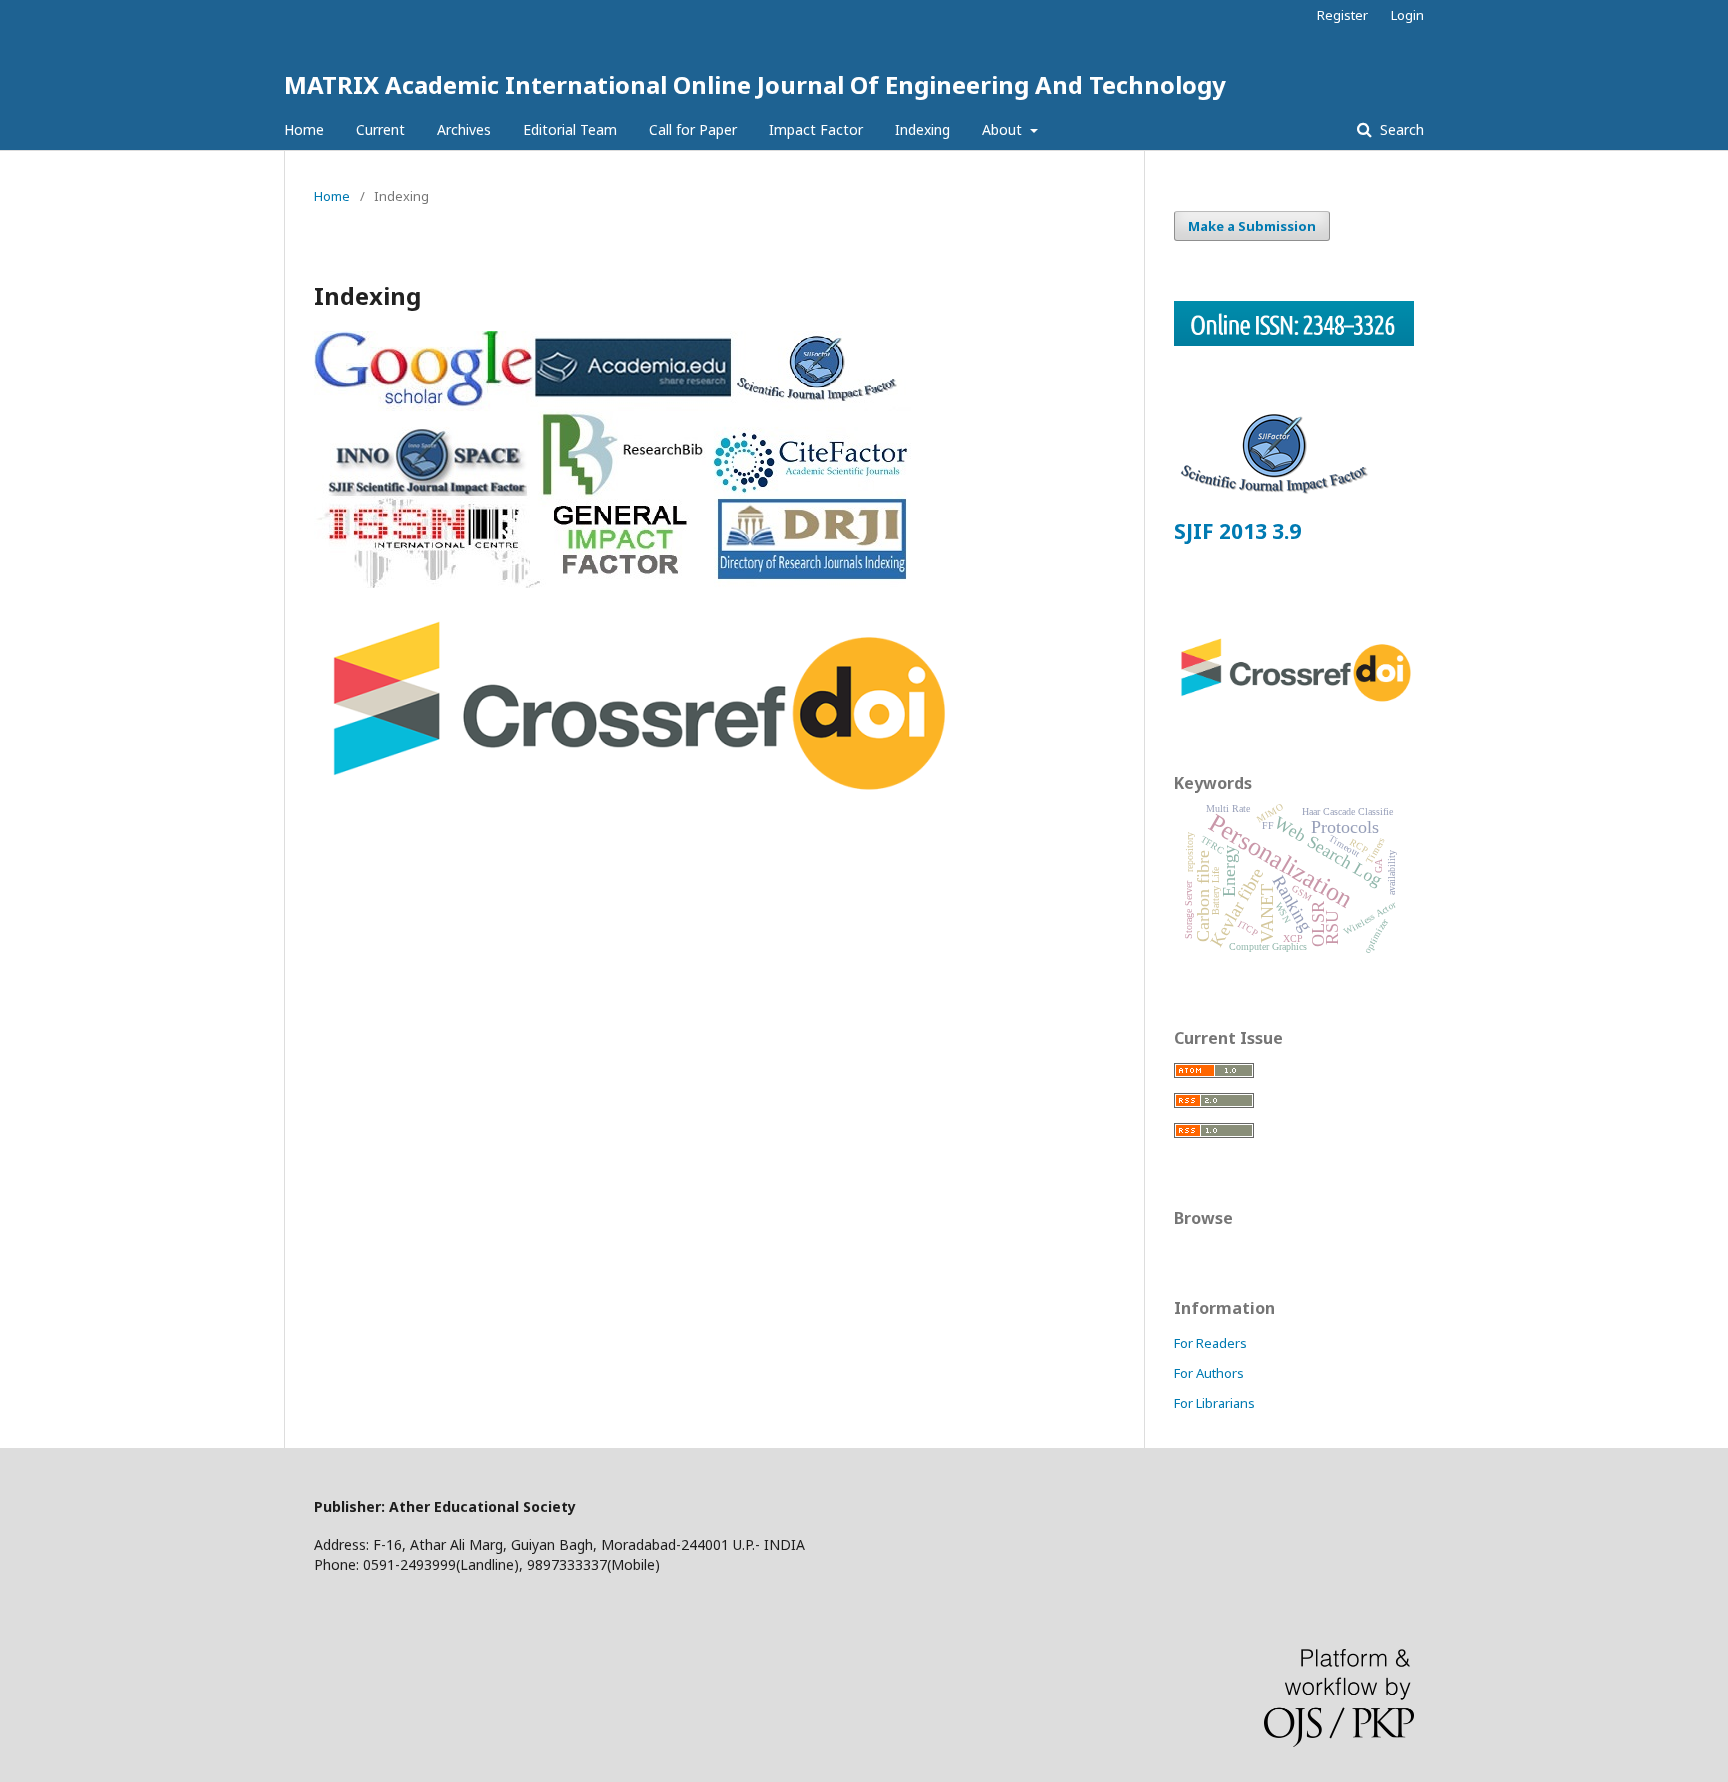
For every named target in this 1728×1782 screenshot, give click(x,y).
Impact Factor (816, 129)
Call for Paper (693, 129)
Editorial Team (570, 129)
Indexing (922, 129)
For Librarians (1214, 1403)
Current (380, 129)
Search (1400, 129)
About (1004, 129)
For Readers (1210, 1343)
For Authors (1209, 1373)
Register (1342, 15)
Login (1407, 15)
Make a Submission (1252, 226)
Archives (464, 129)
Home (304, 129)
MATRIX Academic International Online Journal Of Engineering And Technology (755, 84)
